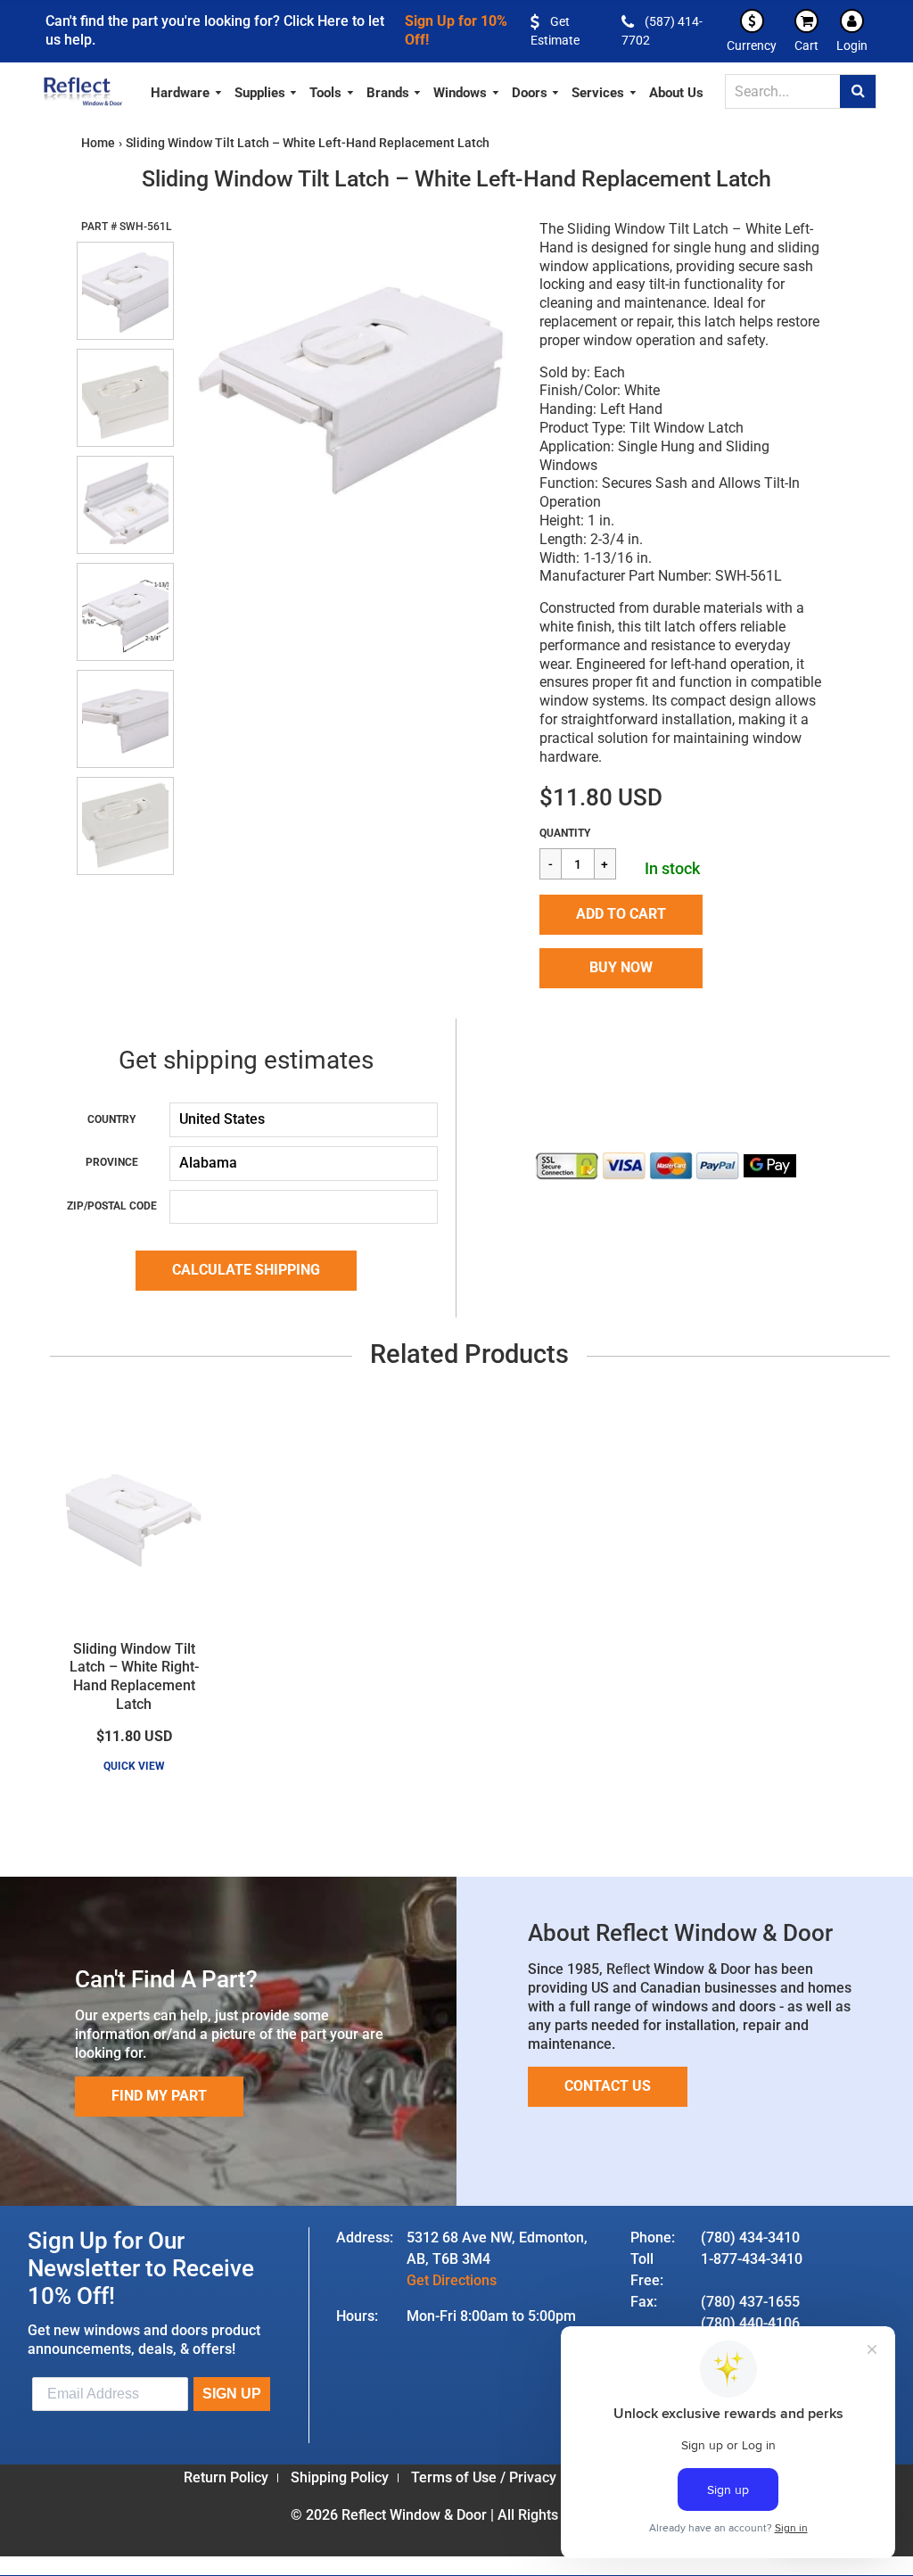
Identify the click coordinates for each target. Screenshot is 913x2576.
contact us (608, 2086)
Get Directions (452, 2280)
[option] (347, 384)
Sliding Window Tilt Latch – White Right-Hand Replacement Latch (134, 1676)
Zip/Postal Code (112, 1206)
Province (112, 1162)
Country (111, 1119)
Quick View (134, 1766)
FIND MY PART (159, 2096)
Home (98, 143)
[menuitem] (187, 91)
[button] (621, 915)
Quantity (565, 833)
